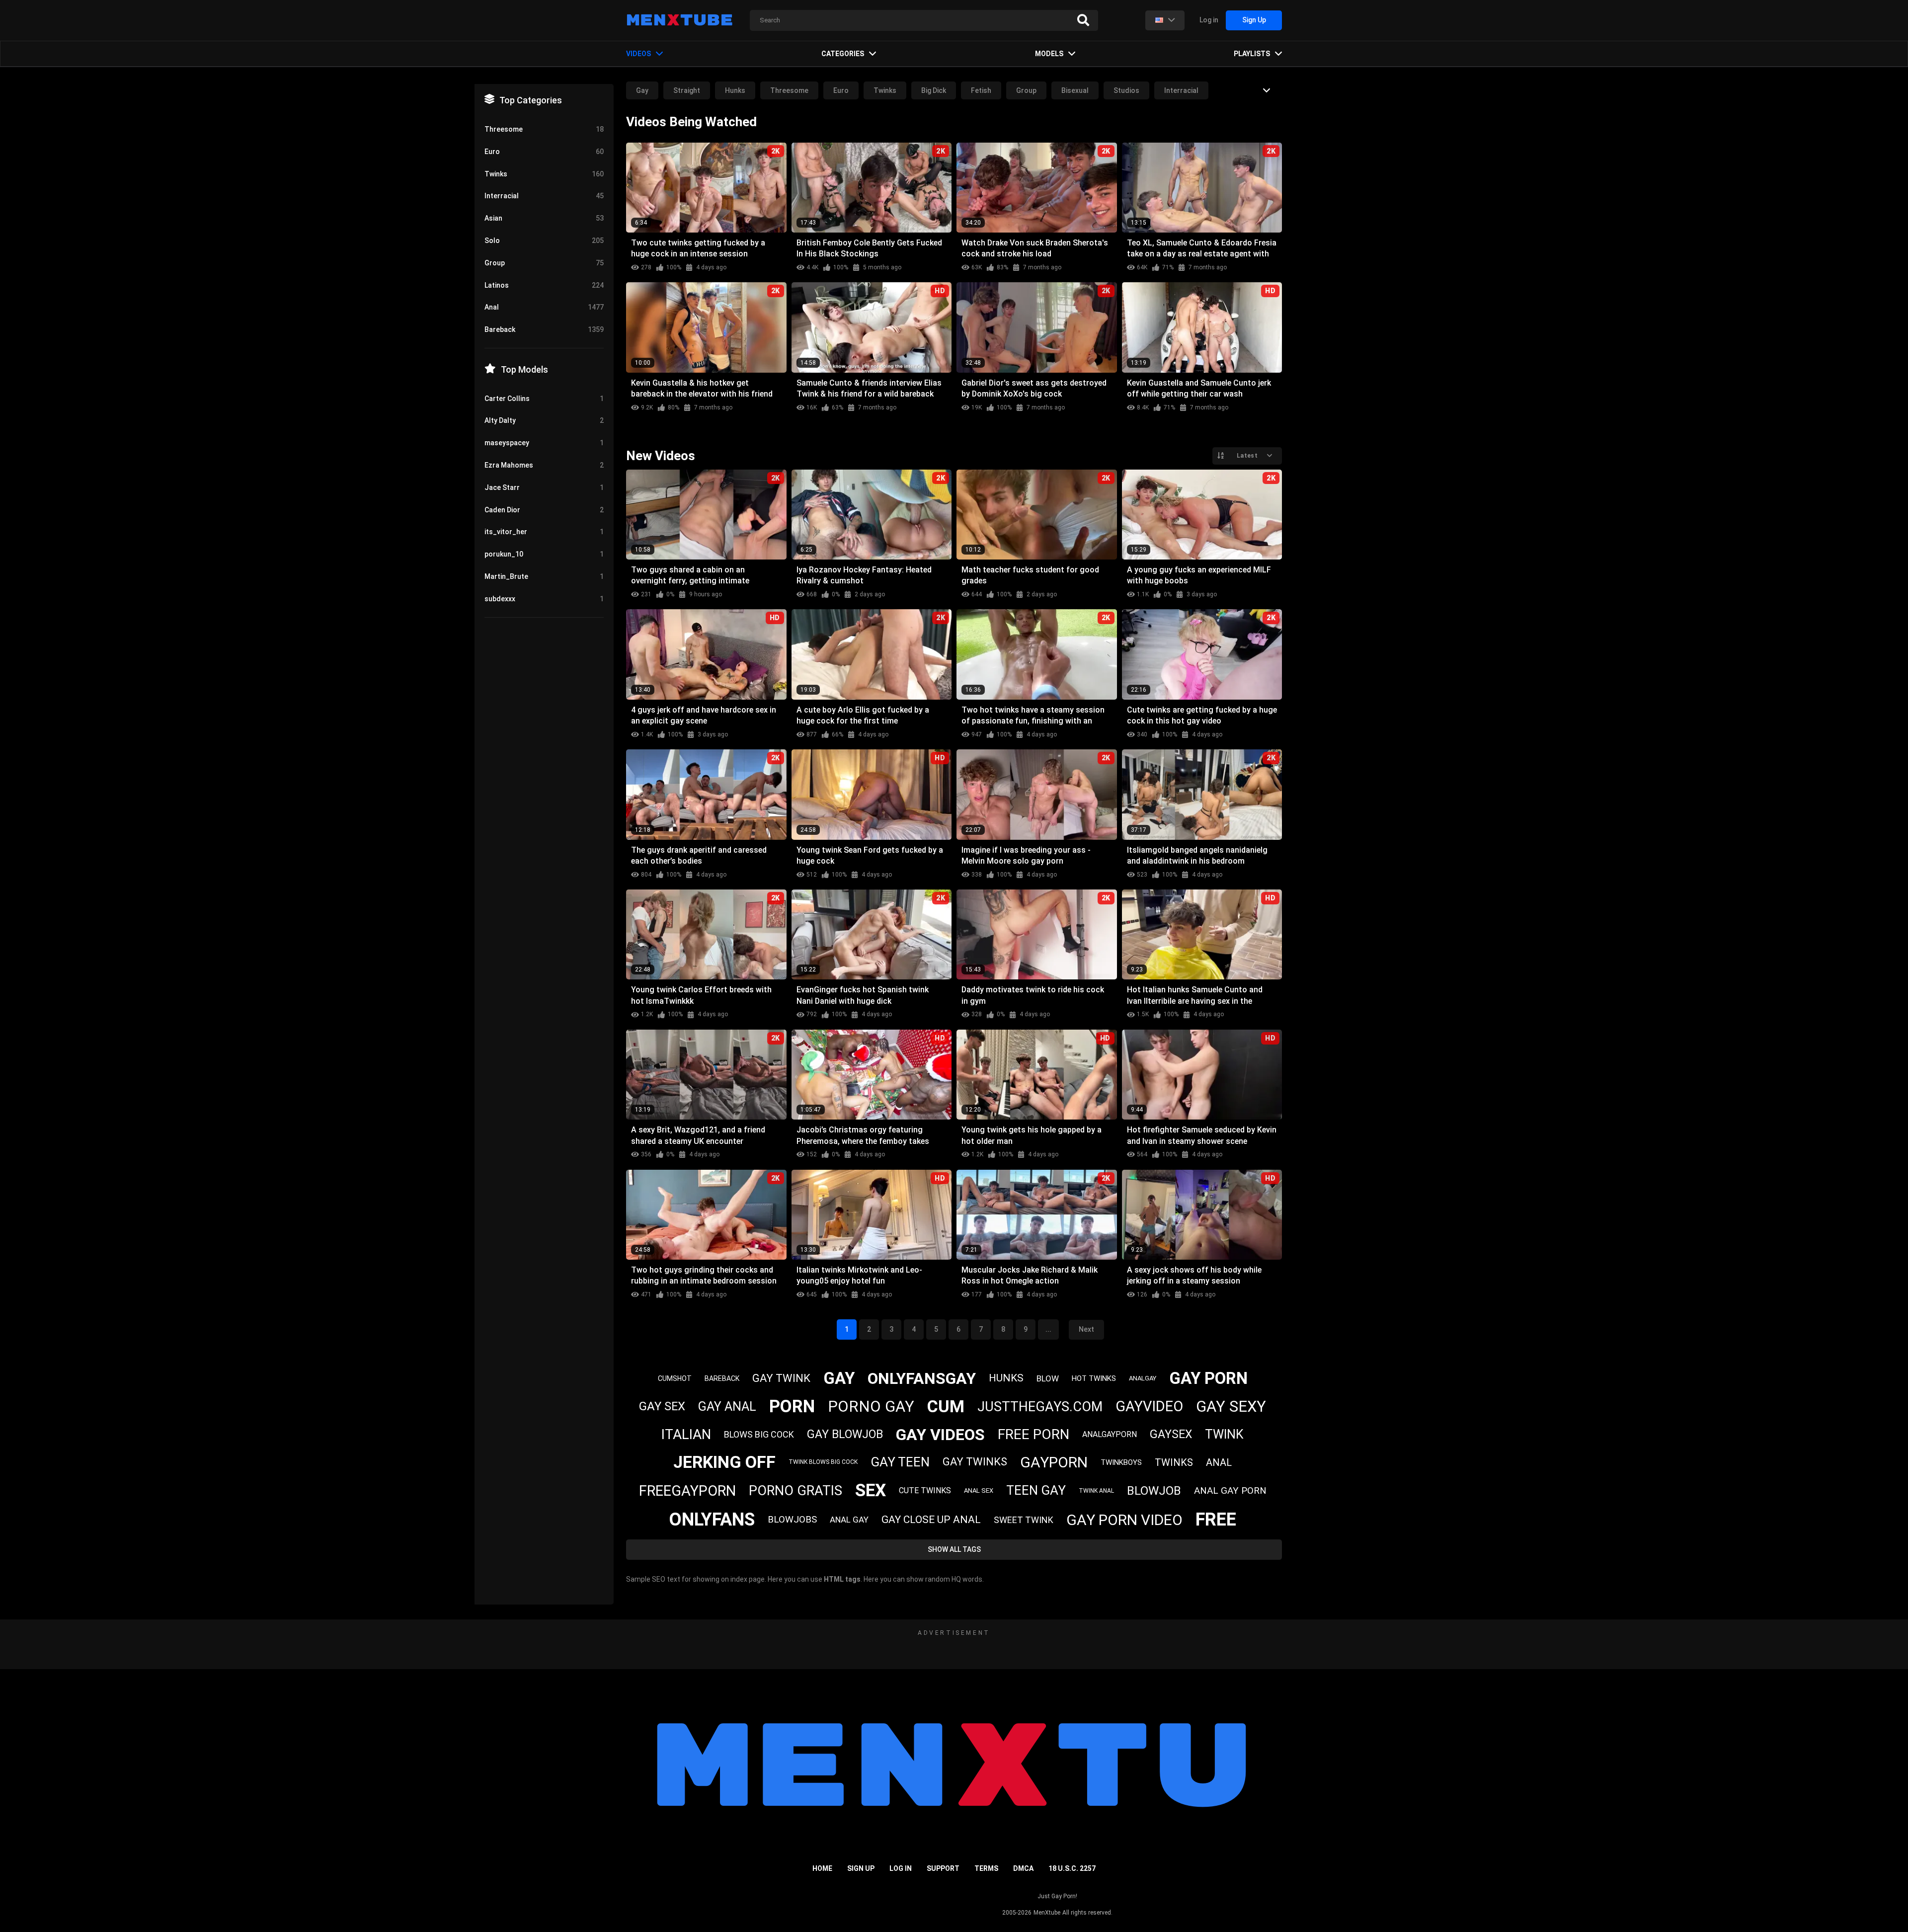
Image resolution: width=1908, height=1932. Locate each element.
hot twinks (1094, 1378)
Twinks (885, 90)
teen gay (1036, 1490)
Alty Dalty (544, 420)
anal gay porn (1230, 1490)
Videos (638, 54)
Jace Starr (544, 487)
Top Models (524, 369)
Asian (544, 218)
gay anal (727, 1407)
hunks (1006, 1378)
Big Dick (934, 90)
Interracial (1181, 90)
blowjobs (792, 1519)
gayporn (1054, 1462)
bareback (722, 1378)
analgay (1143, 1378)
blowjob (1154, 1491)
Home (822, 1868)
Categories (843, 54)
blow (1048, 1378)
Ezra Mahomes (544, 465)
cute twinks (925, 1490)
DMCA (1023, 1868)
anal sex (979, 1490)
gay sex (662, 1406)
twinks (1174, 1462)
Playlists (1252, 54)
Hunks (735, 90)
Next (1086, 1329)
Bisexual (1075, 90)
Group (1026, 90)
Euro (841, 90)
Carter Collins (544, 399)
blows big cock (759, 1434)
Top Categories (531, 100)
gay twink (781, 1378)
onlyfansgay (922, 1378)
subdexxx (544, 599)
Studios (1126, 90)
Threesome (789, 90)
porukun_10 (544, 554)
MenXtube (1047, 1913)
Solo (544, 241)
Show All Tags (954, 1549)
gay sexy (1231, 1407)
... (1048, 1329)
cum (946, 1406)
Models (1049, 54)
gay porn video (1124, 1520)
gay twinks (975, 1462)
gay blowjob (845, 1434)
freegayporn (687, 1491)
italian (686, 1434)
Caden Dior (544, 510)
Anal (544, 307)
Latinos (544, 285)
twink (1224, 1434)
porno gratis (795, 1491)
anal (1219, 1462)
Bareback (544, 329)
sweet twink (1024, 1520)
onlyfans (712, 1520)
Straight (687, 90)
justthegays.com (1040, 1407)
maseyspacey (544, 443)
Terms (986, 1868)
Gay (642, 90)
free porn (1033, 1434)
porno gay (871, 1407)
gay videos (940, 1435)
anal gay (849, 1520)
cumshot (675, 1378)
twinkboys (1121, 1462)
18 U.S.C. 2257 (1072, 1868)
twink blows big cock (823, 1462)
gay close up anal (931, 1520)
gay (839, 1378)
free (1216, 1520)
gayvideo (1149, 1406)
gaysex (1171, 1434)
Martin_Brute (544, 576)
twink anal (1096, 1491)
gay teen (900, 1462)
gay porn (1208, 1378)
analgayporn (1110, 1434)
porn (792, 1407)
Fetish (981, 90)
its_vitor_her (544, 532)
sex (871, 1490)
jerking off (724, 1462)
